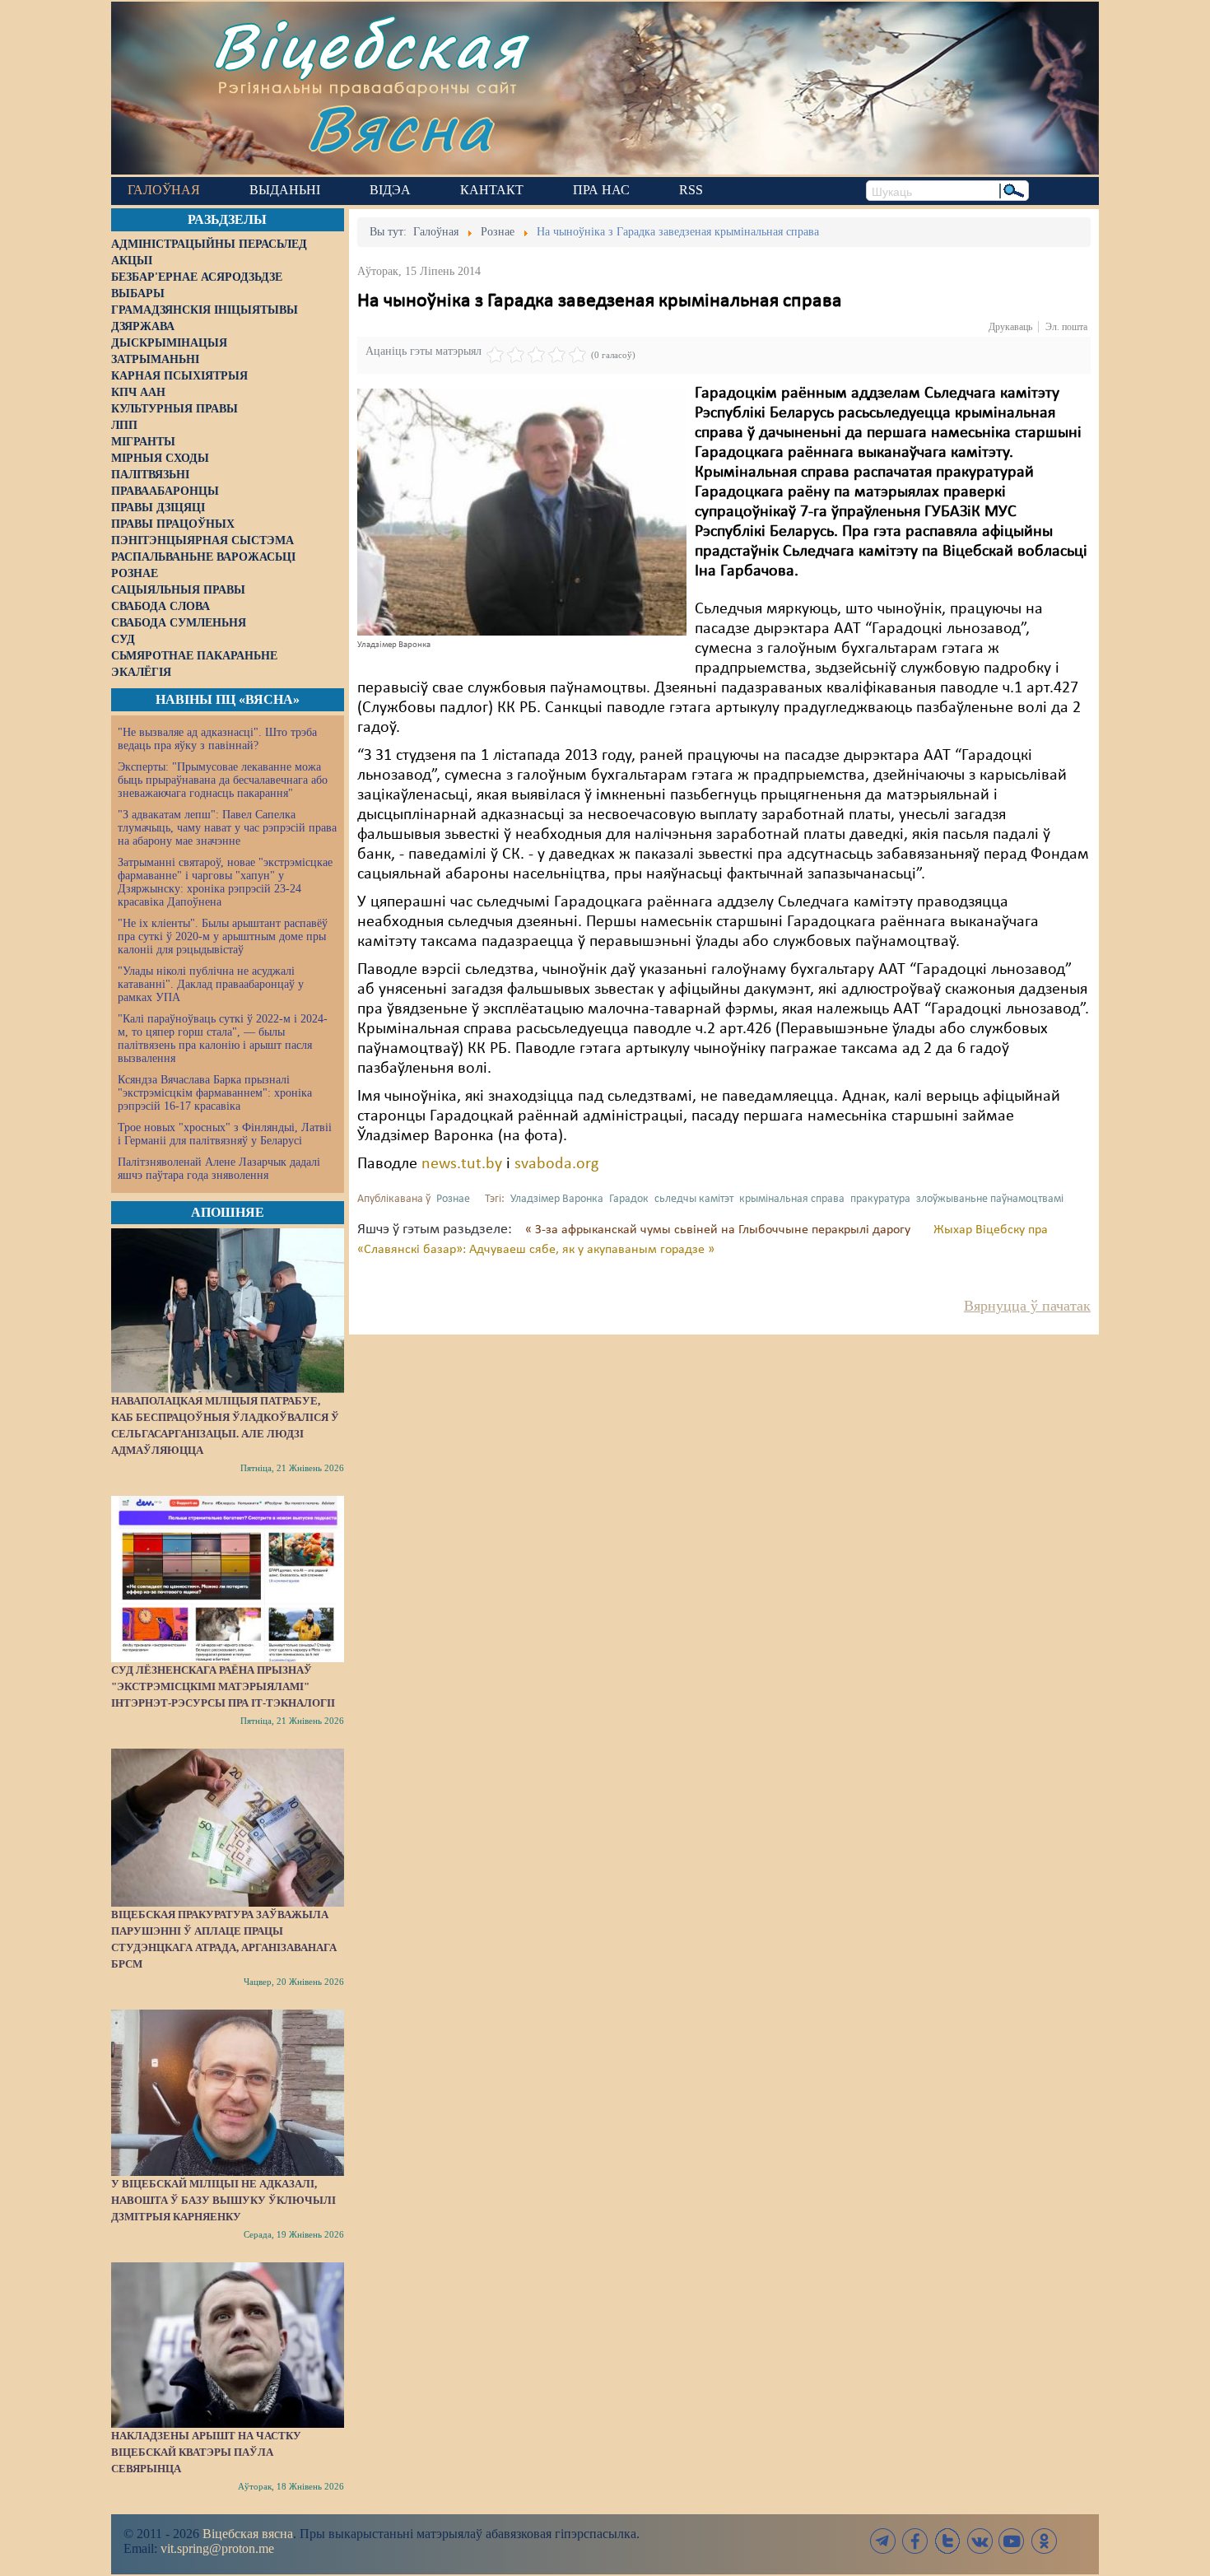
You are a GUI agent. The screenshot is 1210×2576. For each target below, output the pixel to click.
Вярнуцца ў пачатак (1027, 1306)
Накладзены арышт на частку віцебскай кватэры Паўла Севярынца (206, 2452)
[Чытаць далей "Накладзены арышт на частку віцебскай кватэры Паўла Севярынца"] (228, 2345)
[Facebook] (915, 2541)
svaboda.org (556, 1164)
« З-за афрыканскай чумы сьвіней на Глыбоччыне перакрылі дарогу (719, 1230)
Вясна (400, 127)
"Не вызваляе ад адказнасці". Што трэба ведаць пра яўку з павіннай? (217, 739)
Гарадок (629, 1199)
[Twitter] (947, 2541)
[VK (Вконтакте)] (980, 2541)
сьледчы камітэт (694, 1199)
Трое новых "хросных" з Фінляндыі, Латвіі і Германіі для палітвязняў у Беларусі (225, 1134)
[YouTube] (1012, 2541)
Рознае (453, 1199)
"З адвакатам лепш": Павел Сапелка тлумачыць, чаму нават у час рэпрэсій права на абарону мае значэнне (227, 828)
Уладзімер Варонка (557, 1199)
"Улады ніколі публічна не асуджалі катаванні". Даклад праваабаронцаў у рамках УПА (211, 984)
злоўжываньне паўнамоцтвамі (990, 1199)
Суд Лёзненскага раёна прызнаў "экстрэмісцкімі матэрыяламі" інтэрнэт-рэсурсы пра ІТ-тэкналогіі (223, 1686)
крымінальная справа (792, 1199)
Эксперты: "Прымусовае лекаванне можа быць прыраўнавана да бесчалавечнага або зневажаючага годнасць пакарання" (223, 780)
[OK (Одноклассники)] (1044, 2541)
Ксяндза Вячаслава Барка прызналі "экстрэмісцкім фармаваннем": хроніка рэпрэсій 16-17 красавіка (215, 1093)
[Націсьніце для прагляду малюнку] (522, 512)
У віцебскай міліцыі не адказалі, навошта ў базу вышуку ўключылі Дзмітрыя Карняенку (223, 2200)
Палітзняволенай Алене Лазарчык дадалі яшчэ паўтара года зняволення (219, 1169)
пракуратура (880, 1199)
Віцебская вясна (248, 2534)
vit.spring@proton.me (217, 2548)
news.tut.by (462, 1164)
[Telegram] (883, 2541)
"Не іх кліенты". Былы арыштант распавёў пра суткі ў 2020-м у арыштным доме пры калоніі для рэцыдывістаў (223, 936)
